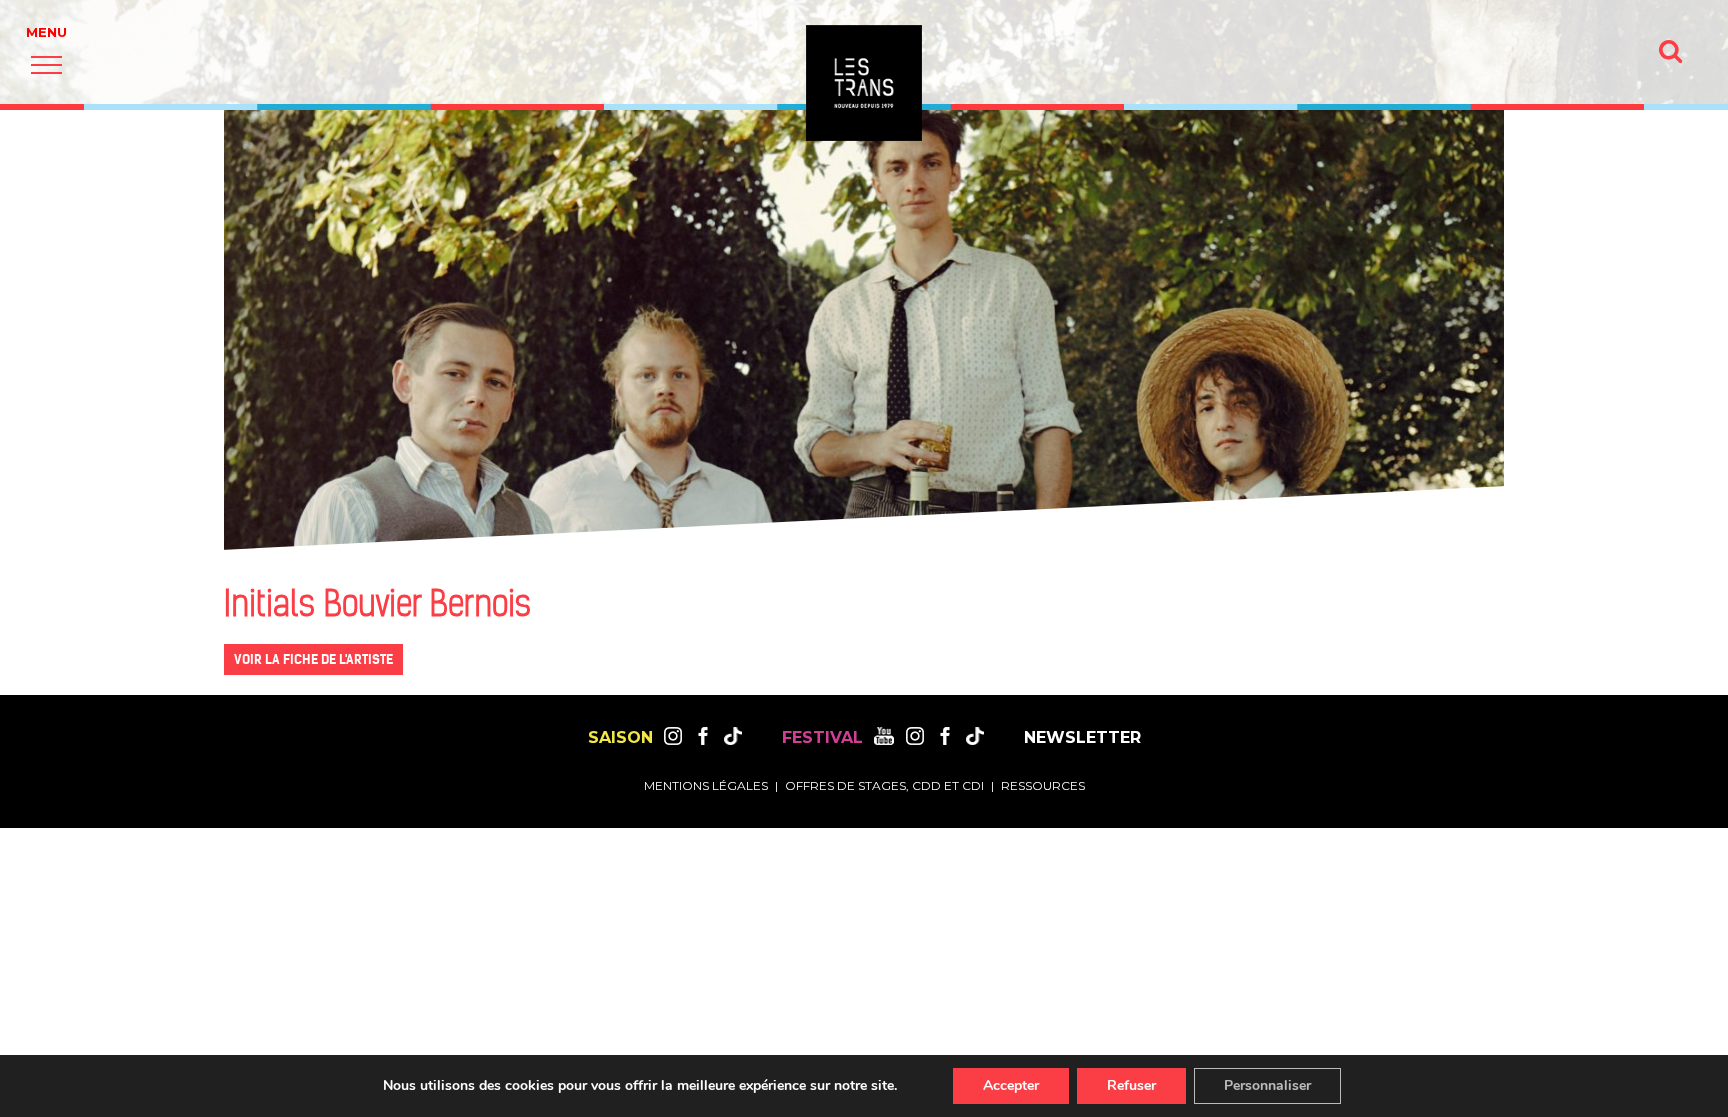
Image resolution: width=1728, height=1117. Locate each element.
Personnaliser (1267, 1085)
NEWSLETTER (1082, 738)
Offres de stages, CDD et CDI (884, 785)
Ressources (1043, 785)
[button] (46, 64)
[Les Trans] (864, 83)
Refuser (1131, 1085)
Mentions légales (706, 785)
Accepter (1011, 1085)
